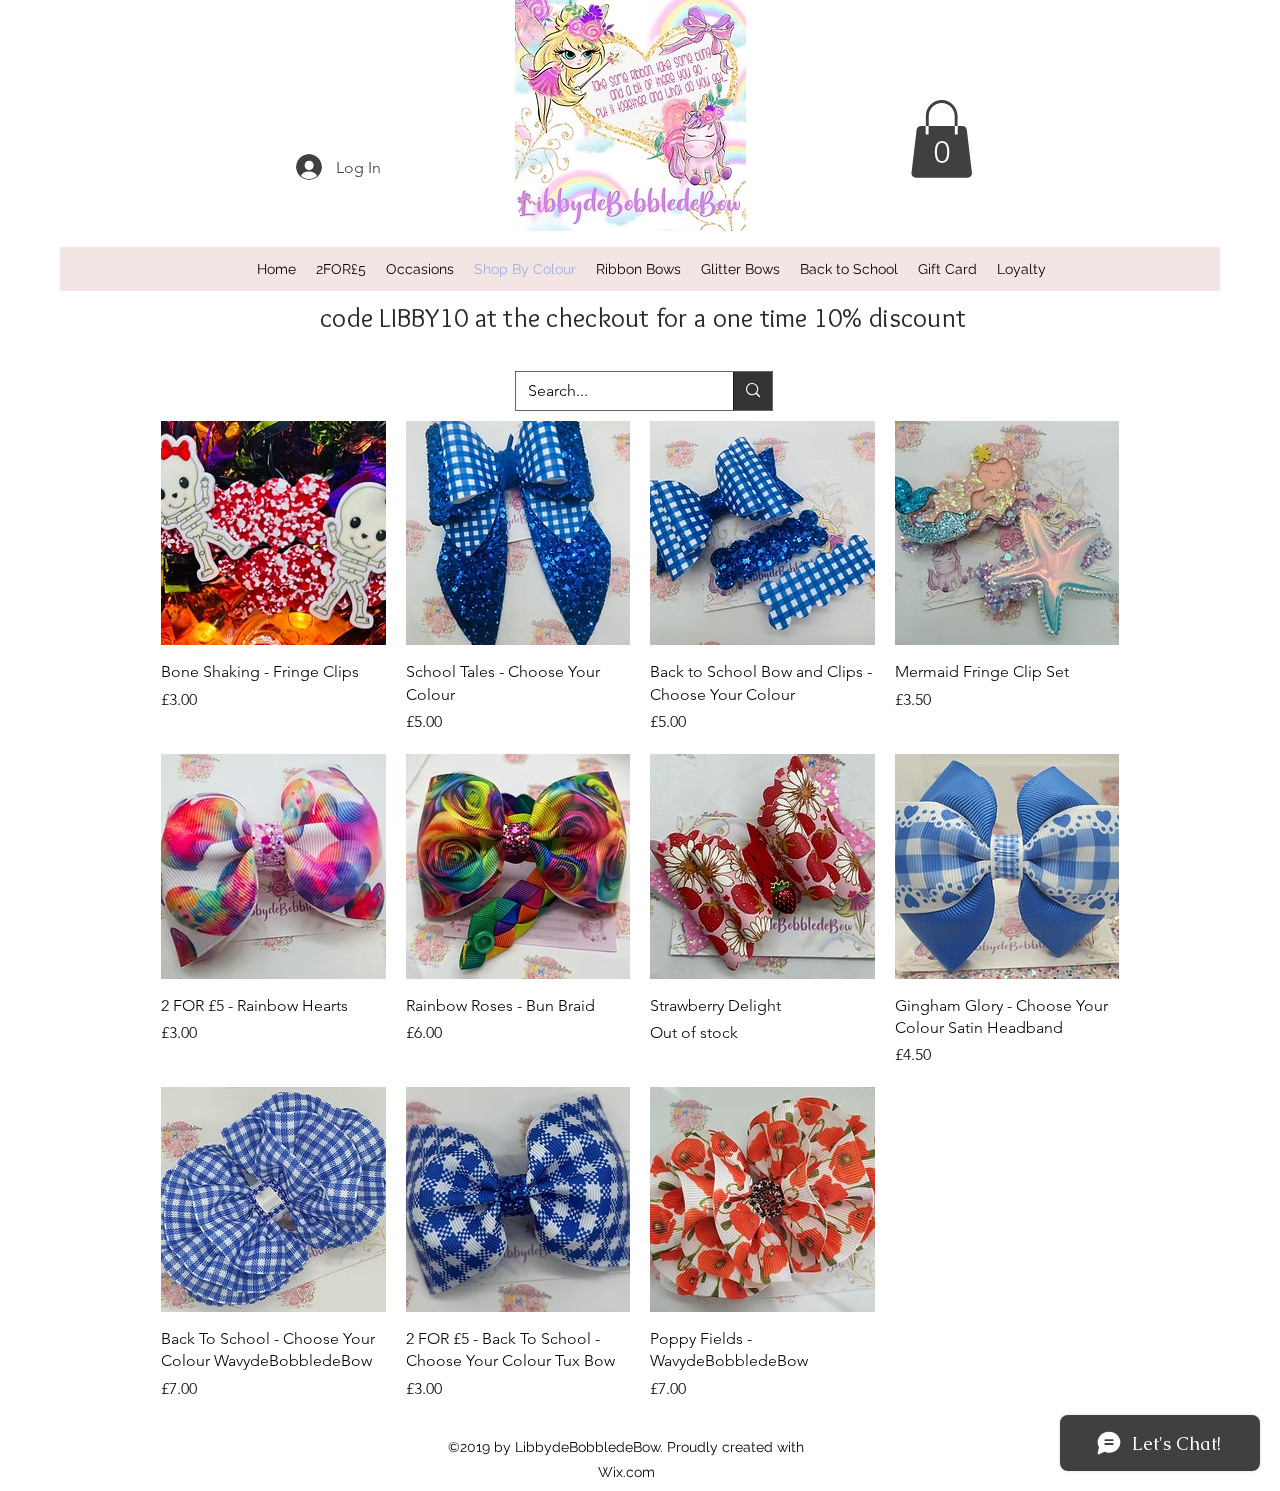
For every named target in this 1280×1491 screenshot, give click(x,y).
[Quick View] (273, 533)
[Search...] (752, 391)
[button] (941, 139)
